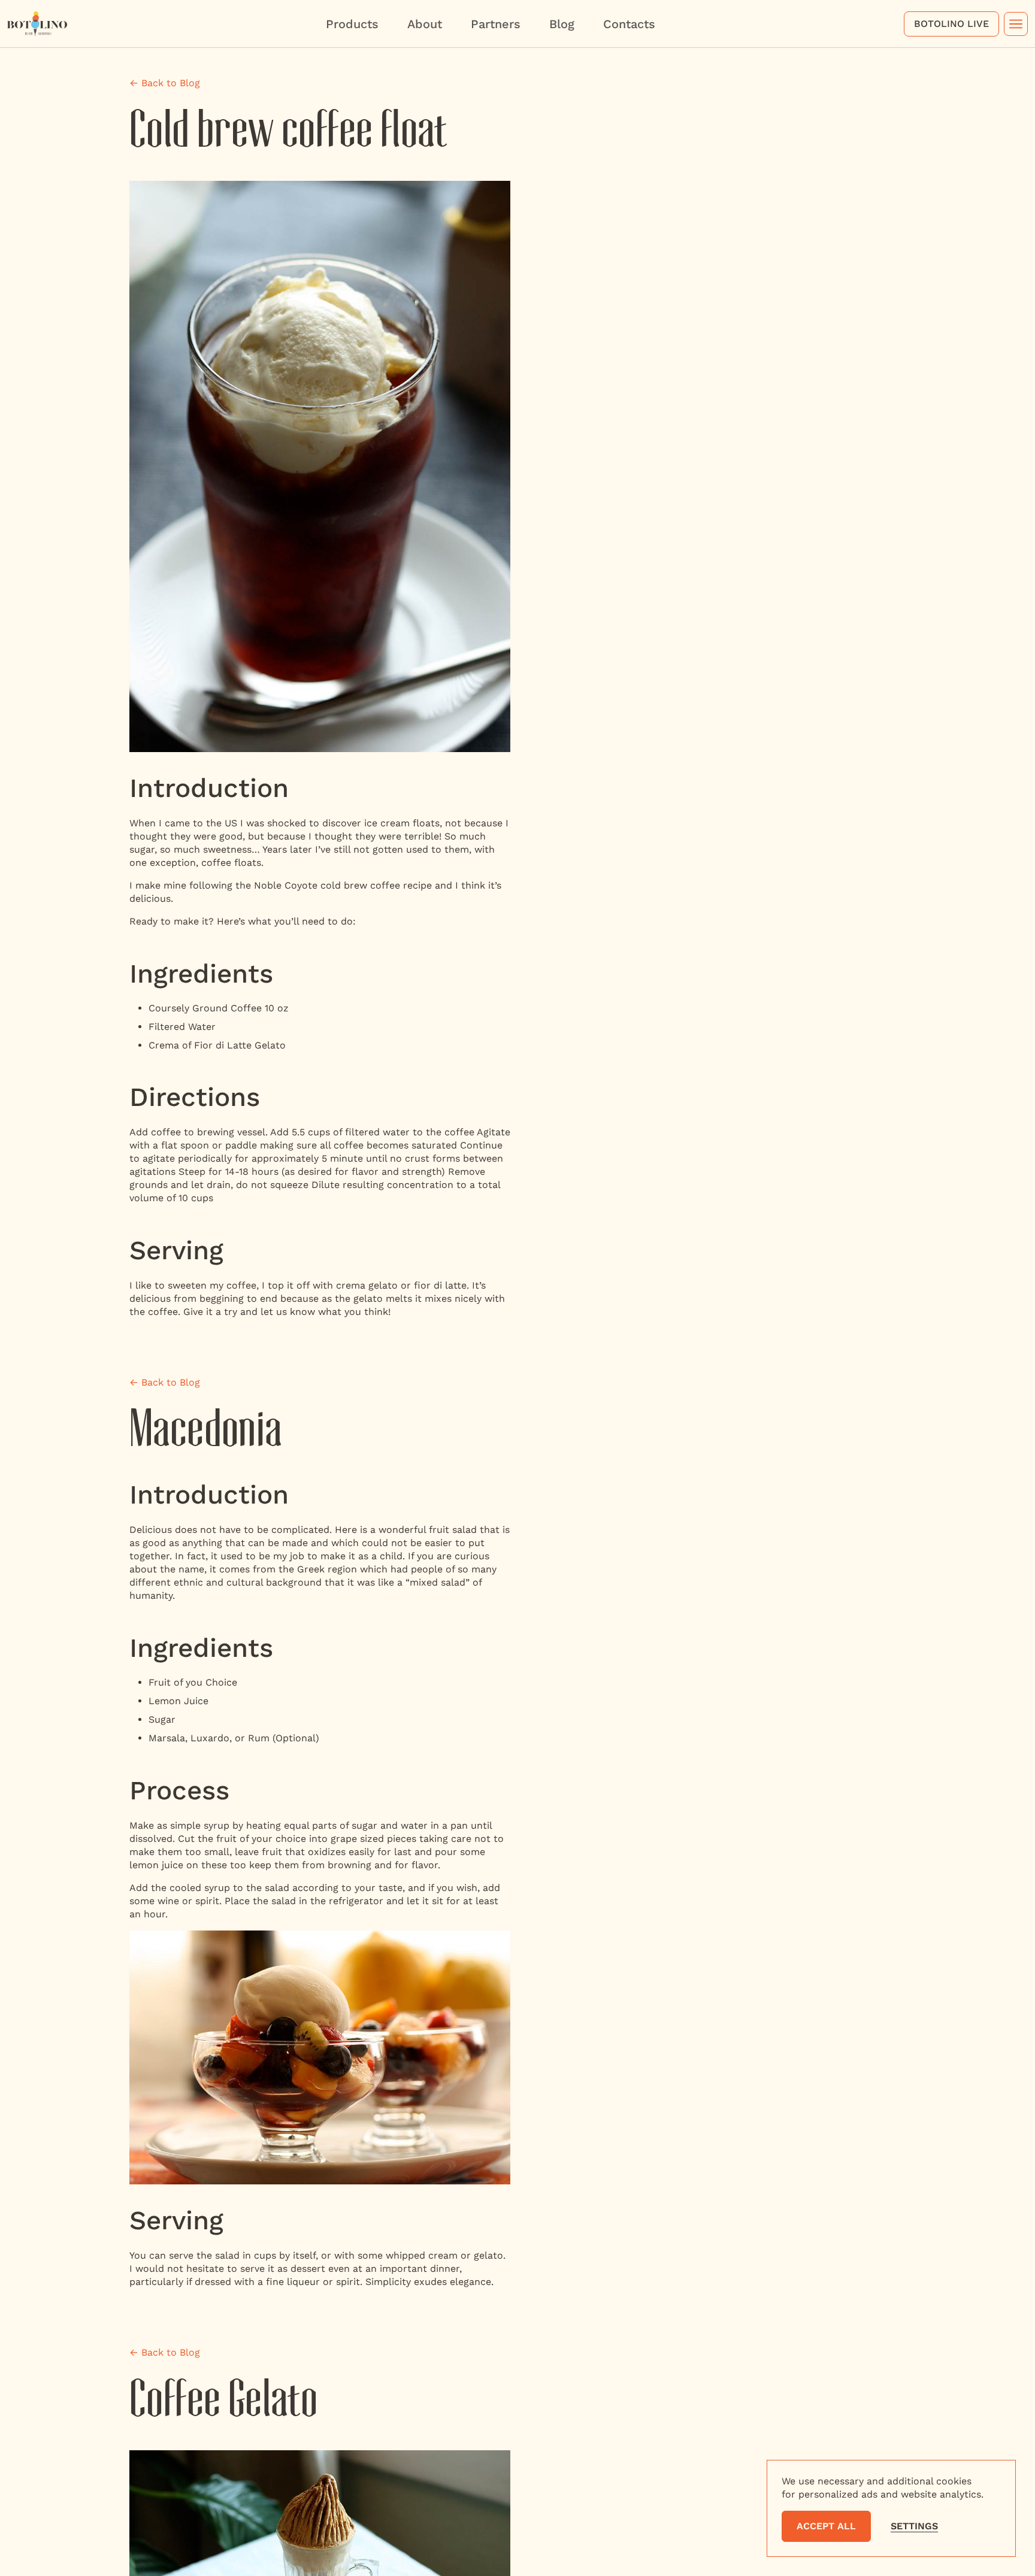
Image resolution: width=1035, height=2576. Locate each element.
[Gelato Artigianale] (37, 22)
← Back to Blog (165, 83)
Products (352, 24)
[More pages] (1016, 24)
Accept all (826, 2526)
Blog (562, 24)
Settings (914, 2526)
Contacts (629, 24)
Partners (496, 24)
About (425, 24)
